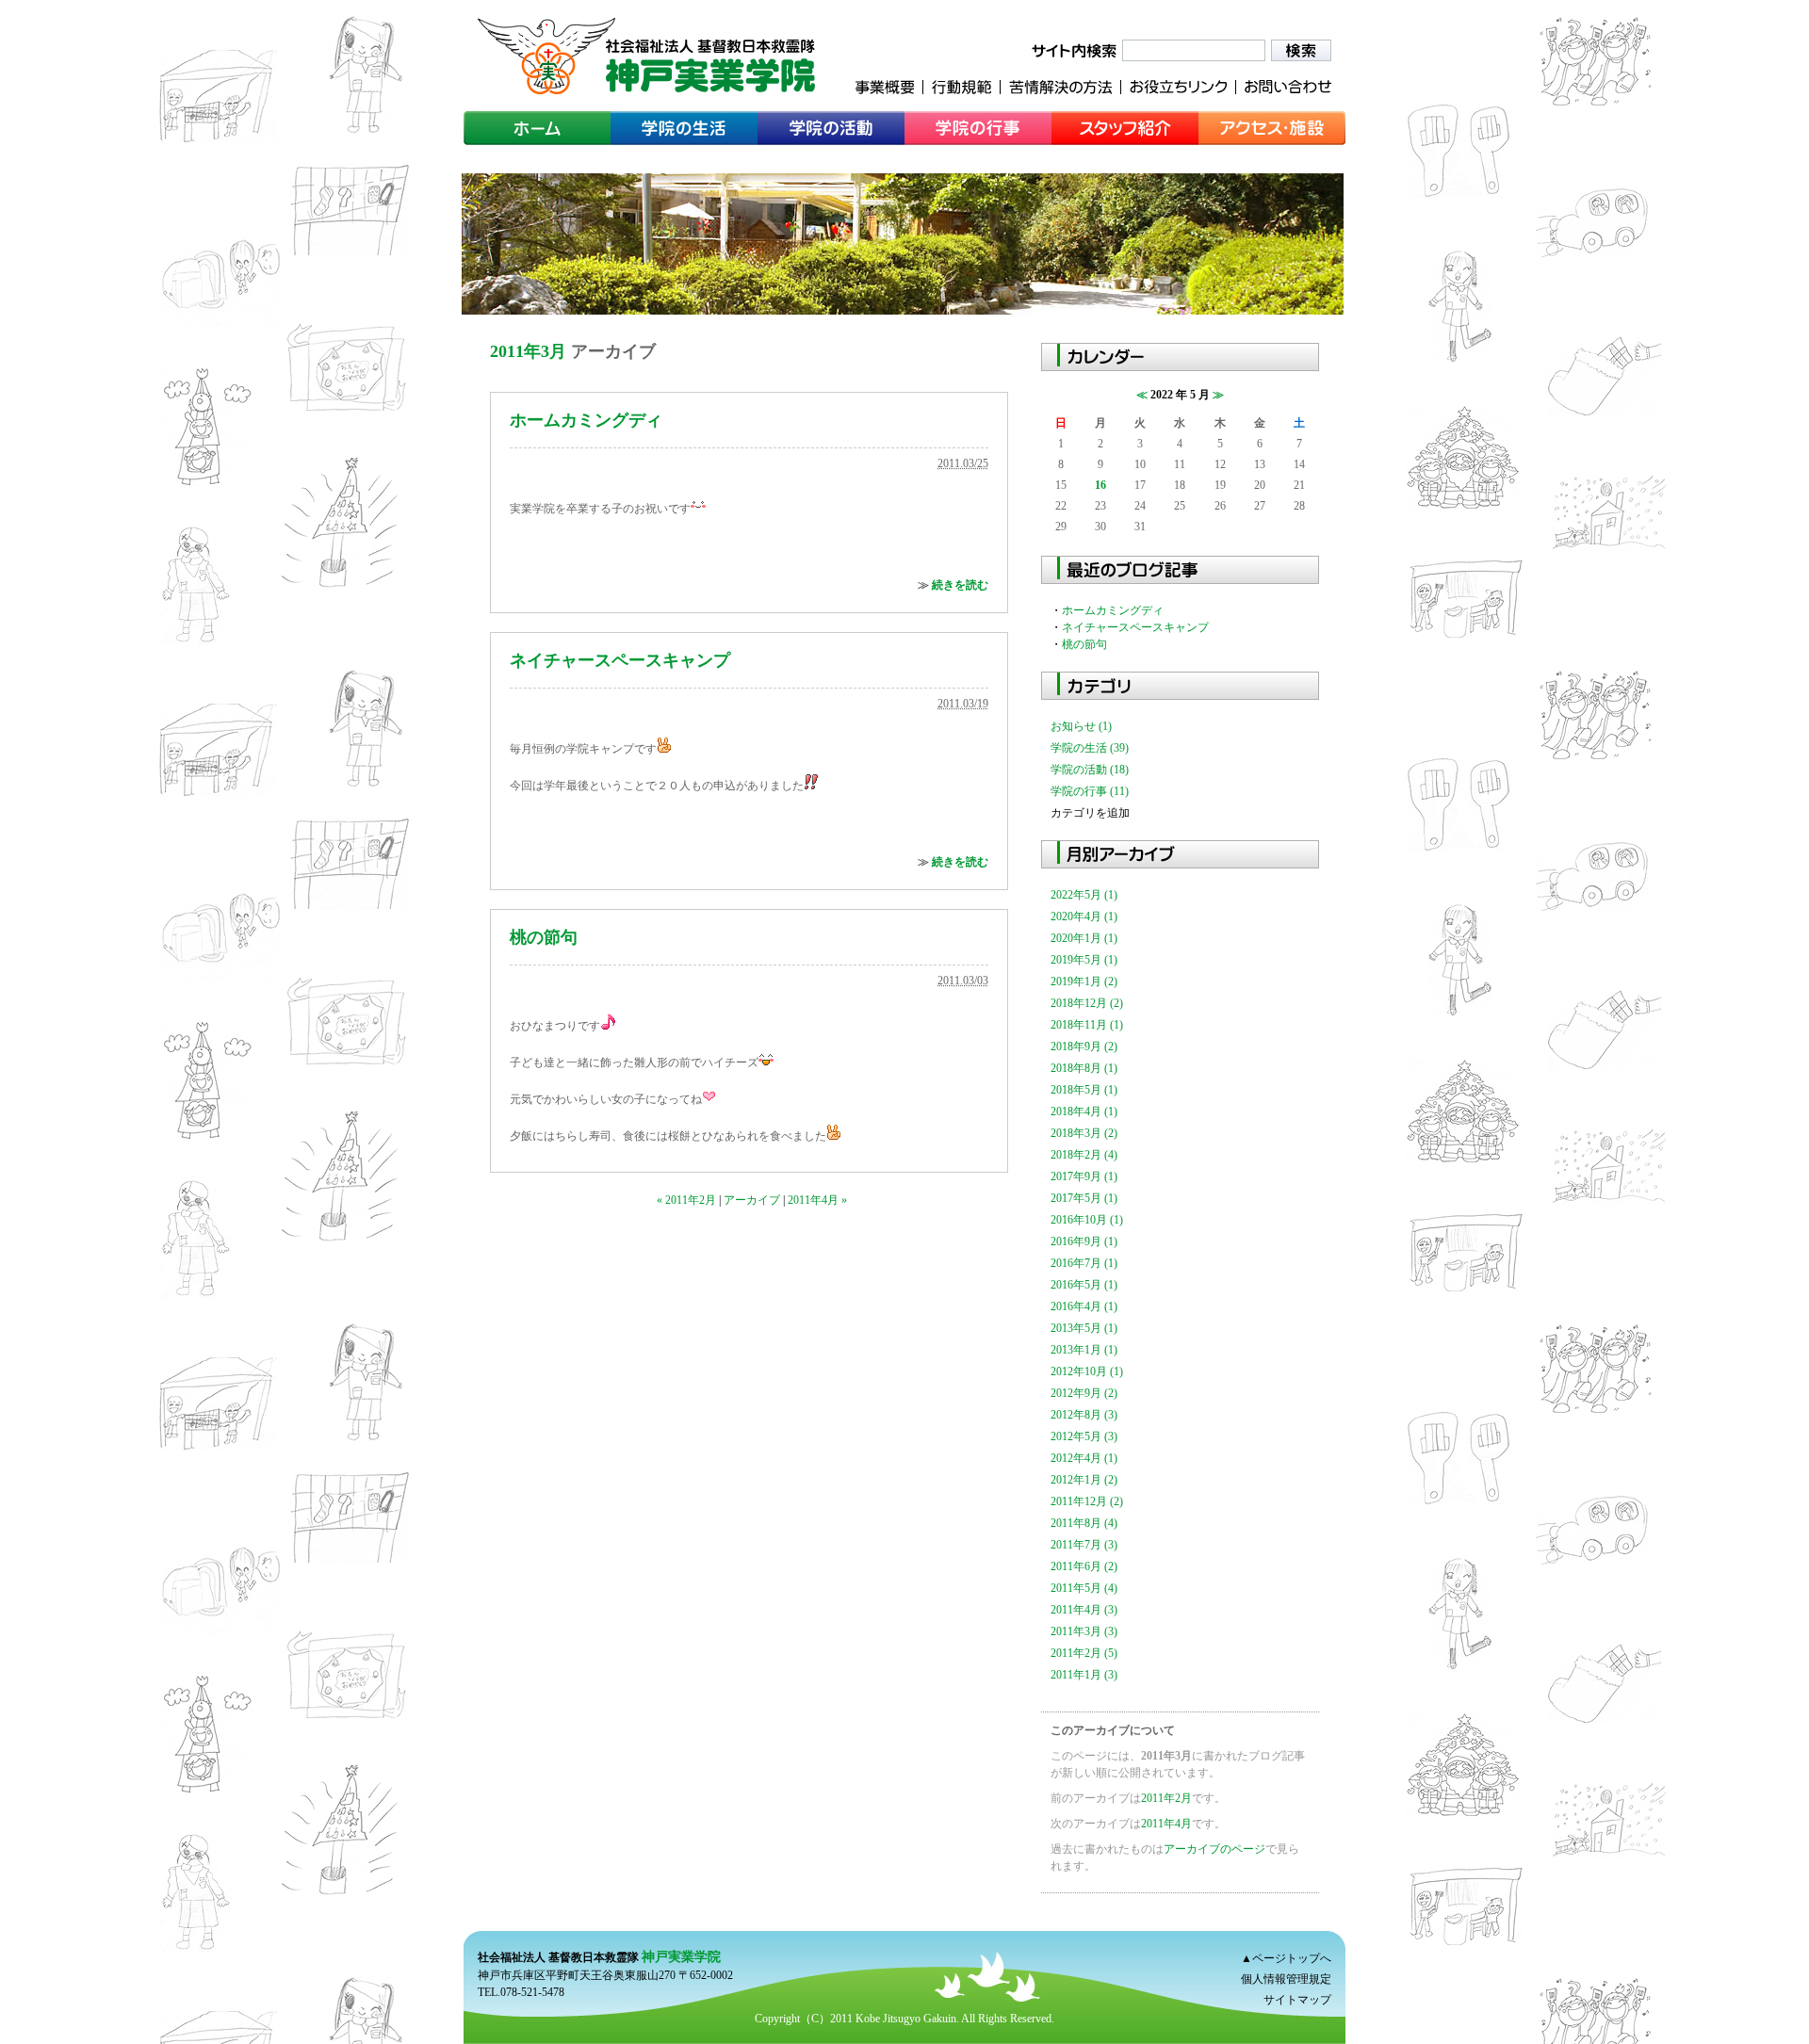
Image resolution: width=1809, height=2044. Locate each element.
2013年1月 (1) (1084, 1350)
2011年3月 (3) (1084, 1631)
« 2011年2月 (686, 1200)
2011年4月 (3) (1084, 1610)
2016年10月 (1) (1087, 1220)
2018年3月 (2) (1084, 1133)
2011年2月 (1166, 1798)
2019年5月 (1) (1084, 960)
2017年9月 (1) (1084, 1176)
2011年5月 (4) (1084, 1588)
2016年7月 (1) (1084, 1263)
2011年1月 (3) (1084, 1675)
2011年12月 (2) (1087, 1501)
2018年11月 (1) (1087, 1025)
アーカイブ (752, 1200)
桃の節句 (544, 937)
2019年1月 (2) (1084, 981)
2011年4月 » (817, 1200)
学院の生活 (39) (1090, 748)
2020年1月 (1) (1084, 938)
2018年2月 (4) (1084, 1155)
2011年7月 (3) (1084, 1545)
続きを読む (960, 585)
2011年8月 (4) (1084, 1523)
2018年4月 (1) (1084, 1111)
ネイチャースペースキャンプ (620, 660)
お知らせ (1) (1081, 726)
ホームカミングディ (586, 420)
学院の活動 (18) (1090, 770)
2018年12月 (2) (1087, 1003)
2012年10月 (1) (1087, 1371)
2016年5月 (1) (1084, 1285)
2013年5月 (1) (1084, 1328)
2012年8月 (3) (1084, 1415)
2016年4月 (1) (1084, 1306)
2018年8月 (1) (1084, 1068)
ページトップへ (1292, 1958)
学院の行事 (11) (1090, 791)
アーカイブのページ (1214, 1849)
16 (1100, 485)
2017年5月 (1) (1084, 1198)
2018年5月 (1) (1084, 1090)
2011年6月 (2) (1084, 1566)
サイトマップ (1297, 2000)
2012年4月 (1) (1084, 1458)
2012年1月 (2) (1084, 1480)
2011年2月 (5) (1084, 1653)
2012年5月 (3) (1084, 1436)
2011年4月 (1166, 1824)
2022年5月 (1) (1084, 895)
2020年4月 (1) (1084, 917)
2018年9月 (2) (1084, 1046)
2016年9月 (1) (1084, 1241)
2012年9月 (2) (1084, 1393)
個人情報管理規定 (1286, 1979)
